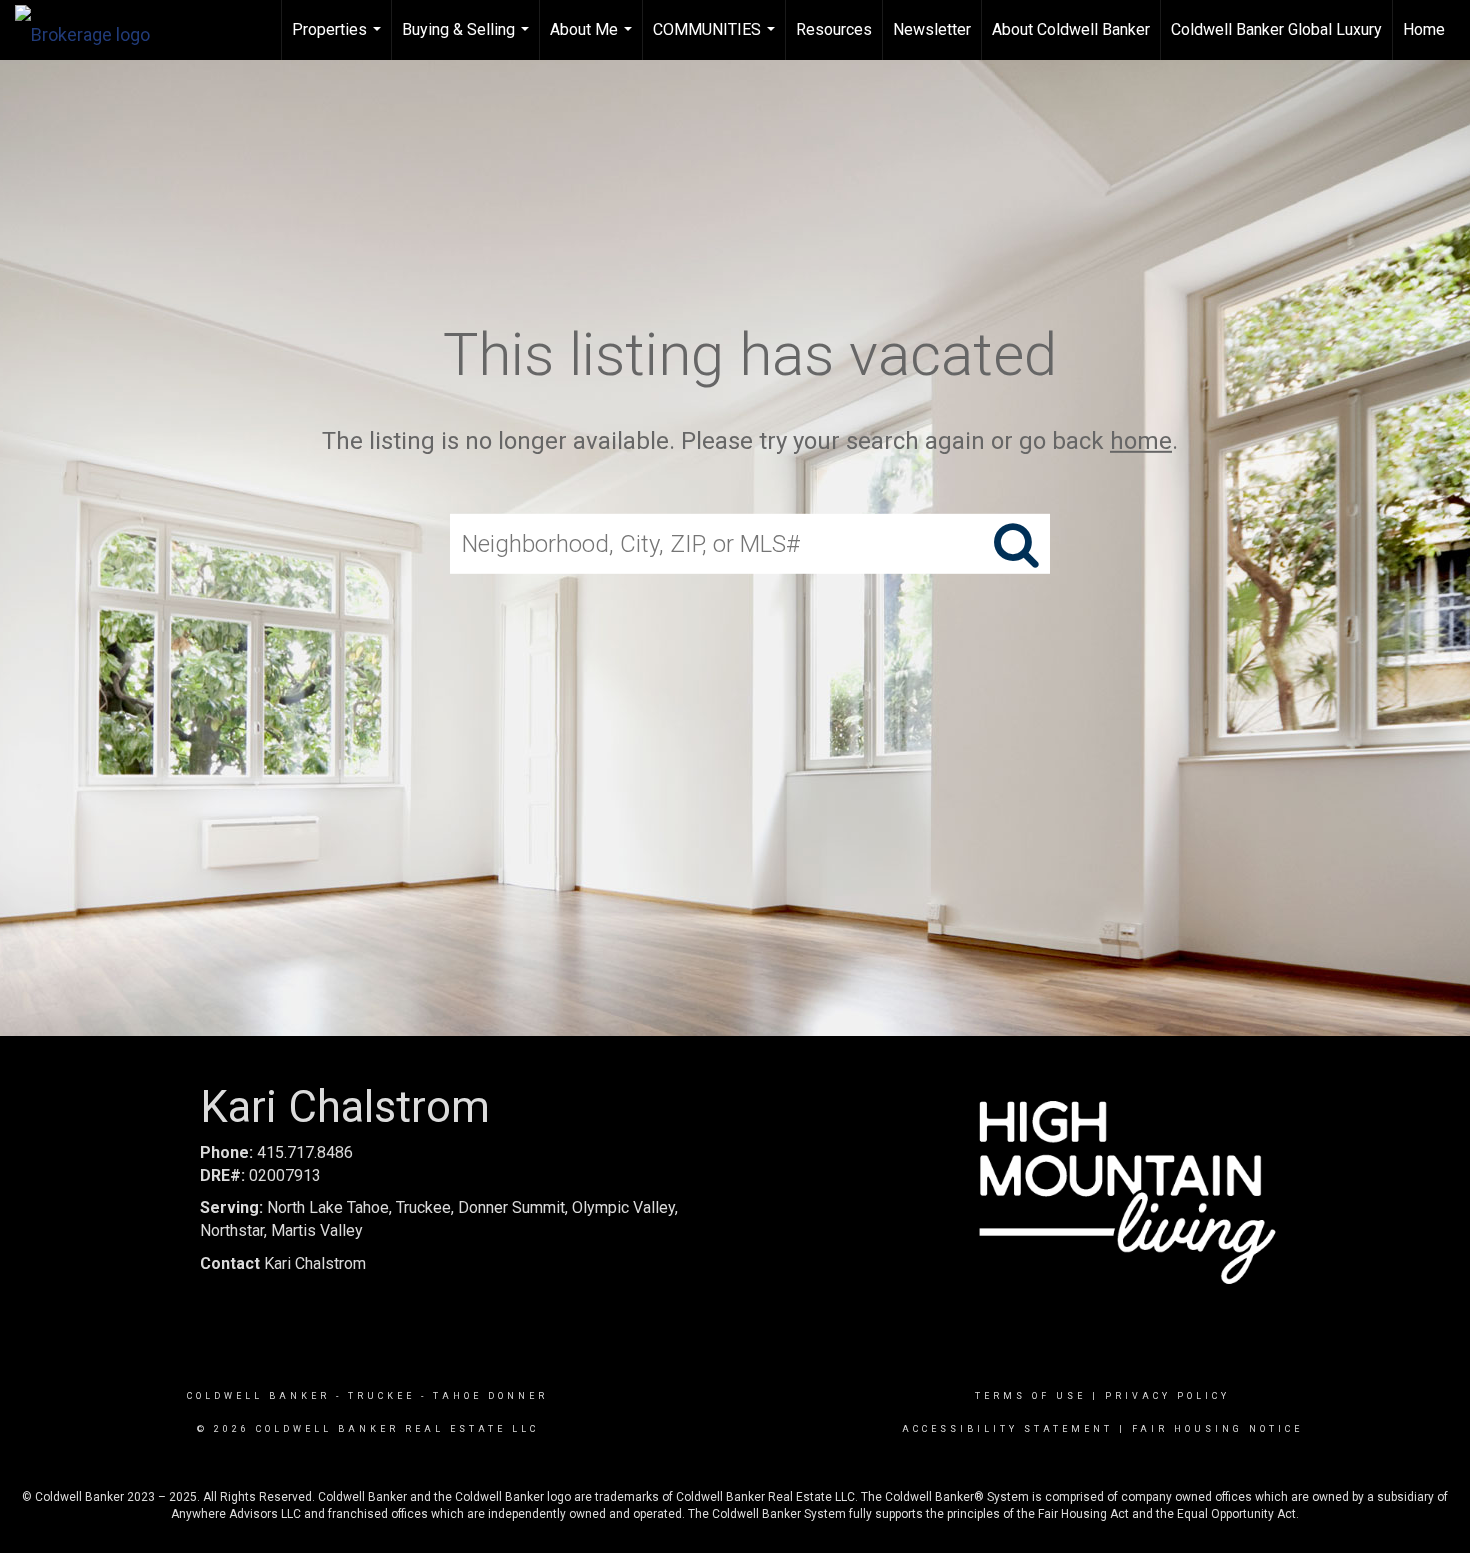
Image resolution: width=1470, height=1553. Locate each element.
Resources (834, 29)
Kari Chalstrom (283, 1263)
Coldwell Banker (258, 1396)
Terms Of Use (1030, 1396)
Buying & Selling (468, 40)
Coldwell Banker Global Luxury (1276, 29)
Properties (339, 40)
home (1141, 441)
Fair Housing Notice (1217, 1429)
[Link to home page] (92, 30)
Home (1424, 29)
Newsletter (932, 29)
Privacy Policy (1167, 1396)
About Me (593, 40)
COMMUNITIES (716, 40)
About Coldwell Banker (1071, 29)
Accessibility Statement (1007, 1429)
